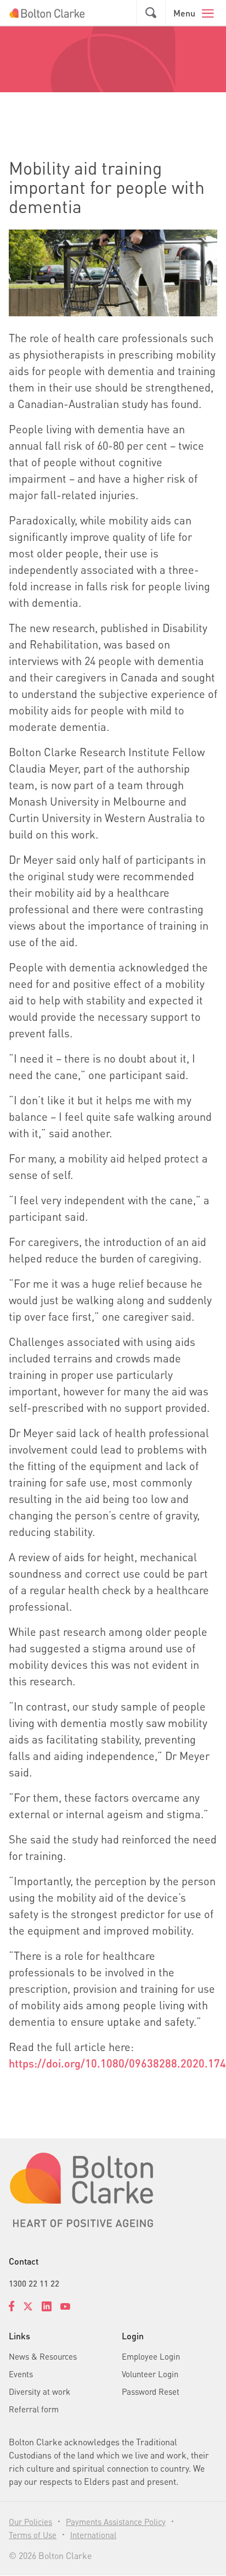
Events (21, 2374)
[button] (151, 13)
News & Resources (43, 2356)
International (93, 2535)
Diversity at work (39, 2391)
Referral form (34, 2409)
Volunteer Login (150, 2374)
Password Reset (151, 2391)
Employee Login (151, 2356)
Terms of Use (33, 2535)
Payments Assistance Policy (116, 2522)
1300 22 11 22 (34, 2283)
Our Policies (30, 2522)
